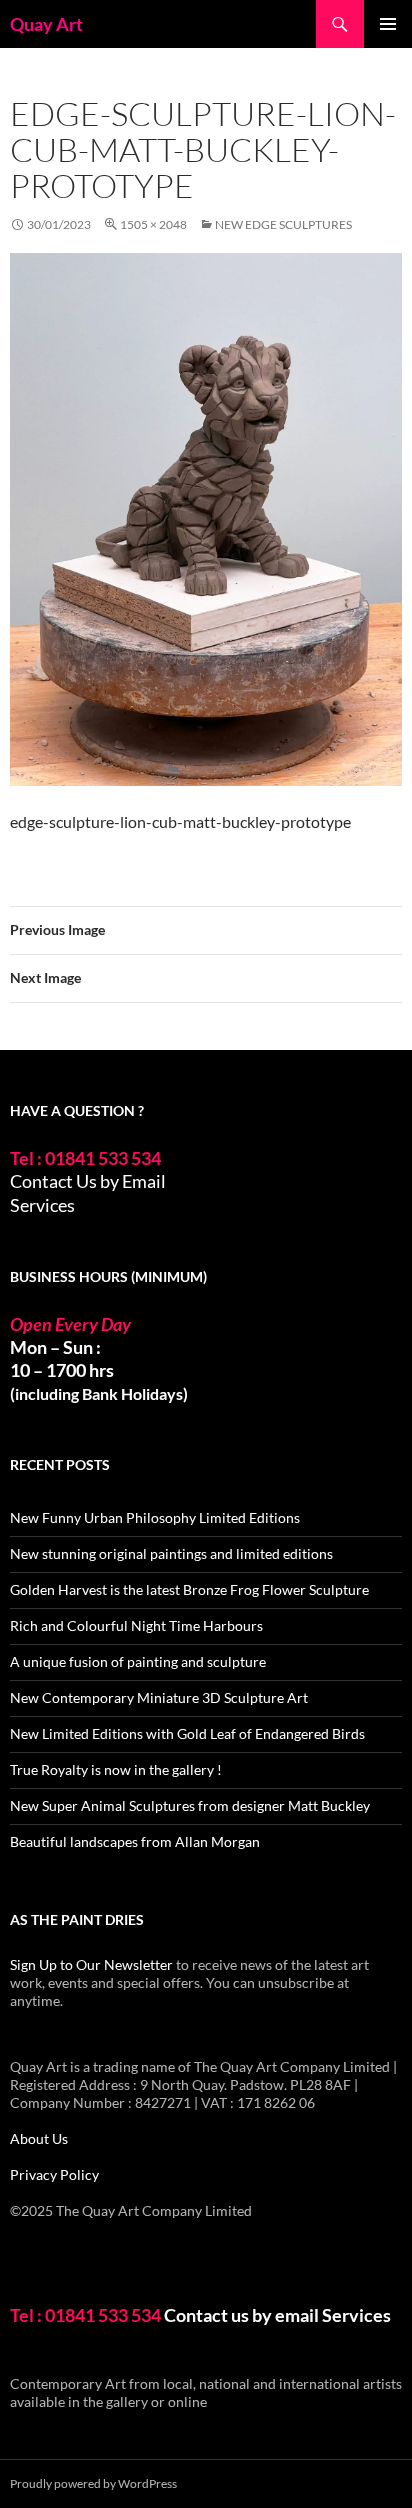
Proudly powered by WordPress (93, 2483)
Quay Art (46, 24)
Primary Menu (388, 24)
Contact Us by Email (88, 1181)
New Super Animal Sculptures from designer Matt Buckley (190, 1805)
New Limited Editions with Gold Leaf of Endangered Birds (187, 1733)
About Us (39, 2138)
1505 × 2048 (153, 224)
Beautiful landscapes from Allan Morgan (135, 1841)
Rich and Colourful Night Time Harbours (136, 1625)
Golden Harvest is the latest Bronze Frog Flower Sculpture (189, 1589)
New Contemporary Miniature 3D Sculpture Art (159, 1697)
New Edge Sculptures (283, 224)
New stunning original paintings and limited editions (171, 1553)
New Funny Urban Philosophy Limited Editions (155, 1517)
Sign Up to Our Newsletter (91, 1964)
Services (42, 1205)
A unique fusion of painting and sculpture (138, 1661)
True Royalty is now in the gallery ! (116, 1769)
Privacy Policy (54, 2174)
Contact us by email (241, 2315)
